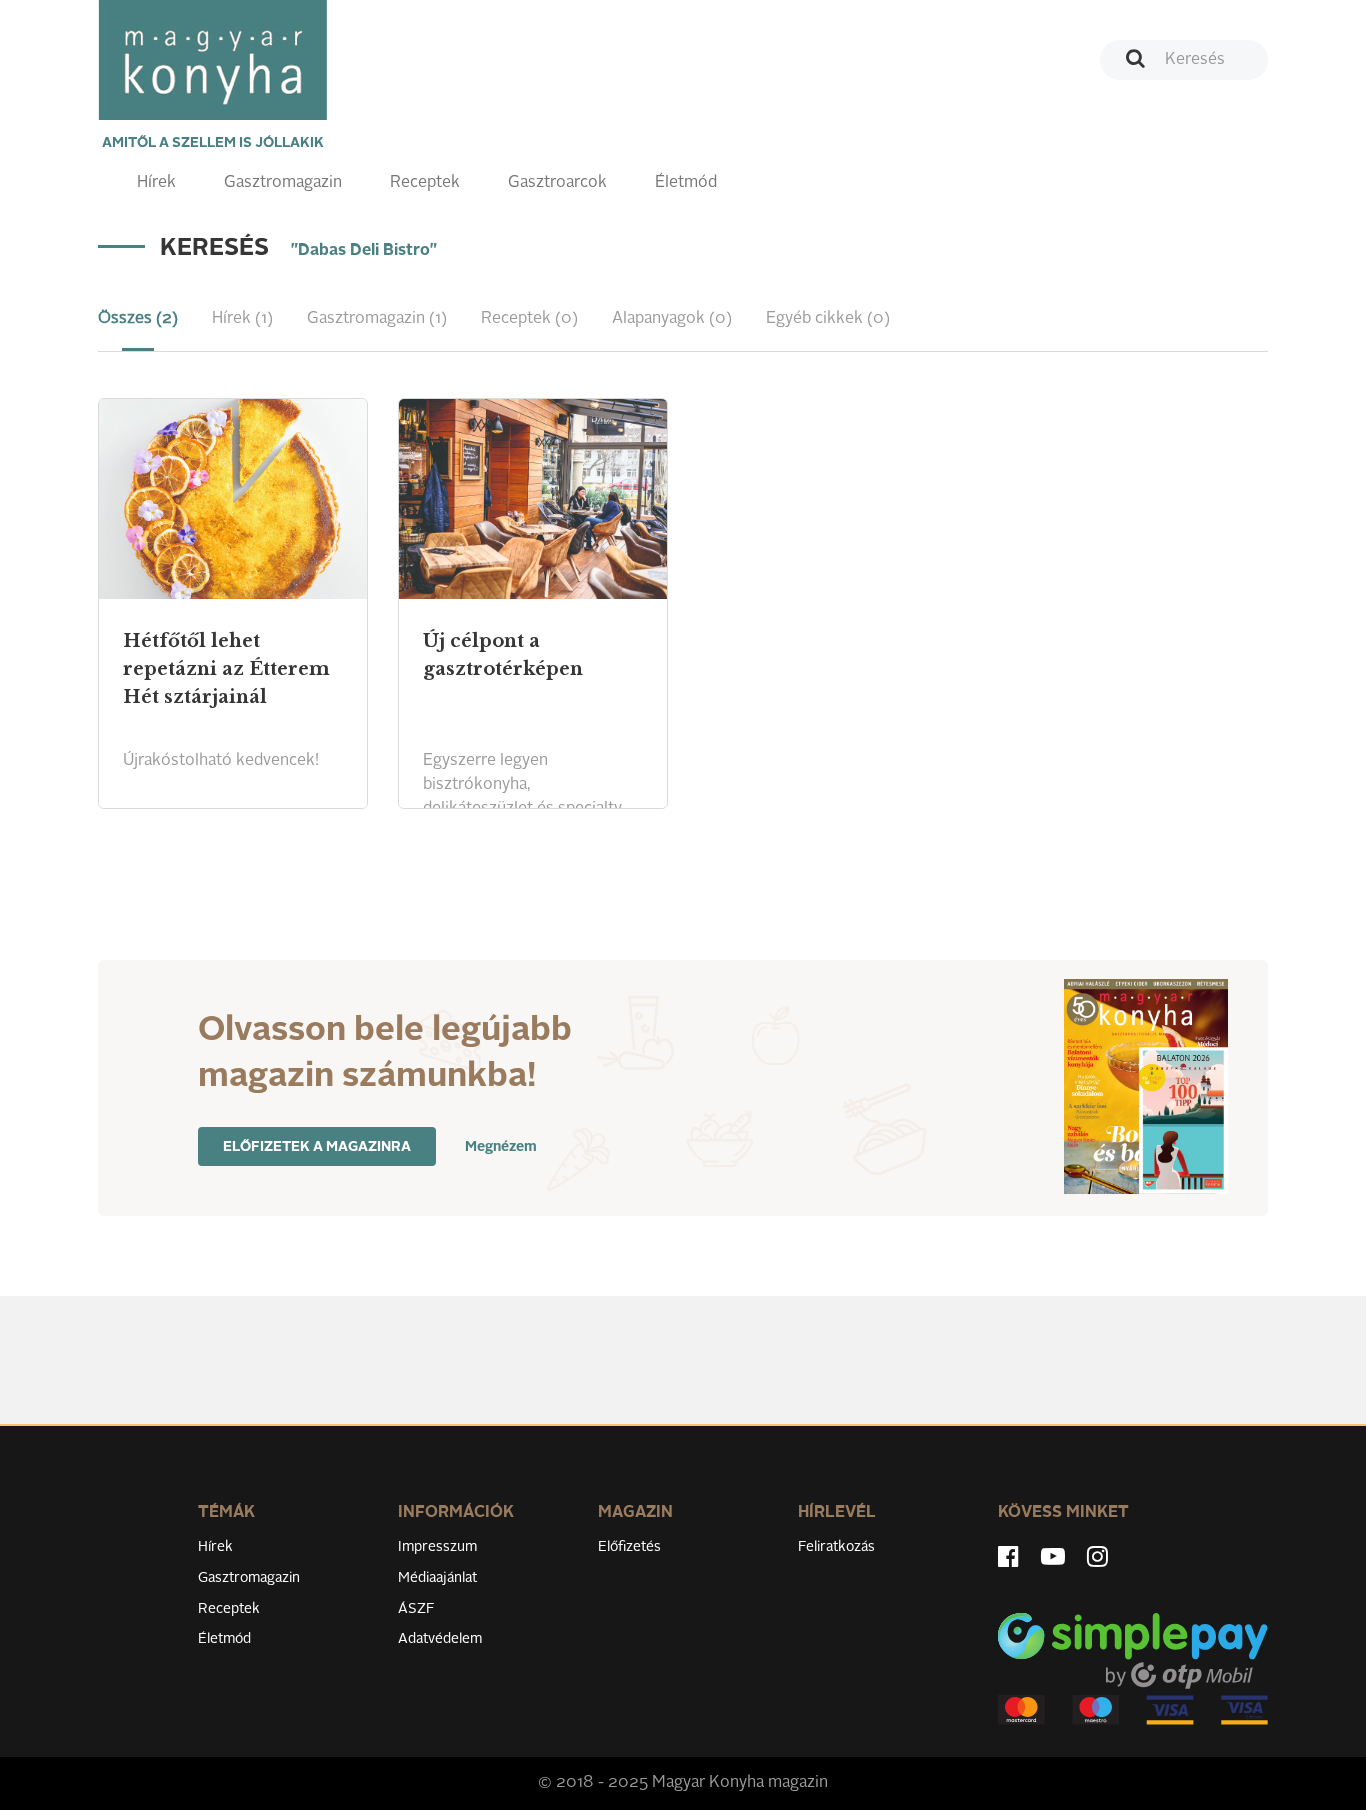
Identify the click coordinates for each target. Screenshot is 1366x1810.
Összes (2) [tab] (138, 319)
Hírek (156, 183)
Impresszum (437, 1547)
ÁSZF (416, 1609)
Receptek (425, 183)
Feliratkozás (836, 1547)
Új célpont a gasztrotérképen (503, 655)
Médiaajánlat (437, 1578)
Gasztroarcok (557, 183)
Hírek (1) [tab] (242, 319)
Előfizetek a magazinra (317, 1147)
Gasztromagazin (283, 183)
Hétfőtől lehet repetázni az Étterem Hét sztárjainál (226, 669)
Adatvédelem (440, 1639)
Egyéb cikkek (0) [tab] (828, 319)
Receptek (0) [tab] (529, 319)
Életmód (686, 183)
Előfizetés (629, 1547)
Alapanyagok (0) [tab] (672, 319)
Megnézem (501, 1147)
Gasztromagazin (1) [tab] (377, 319)
